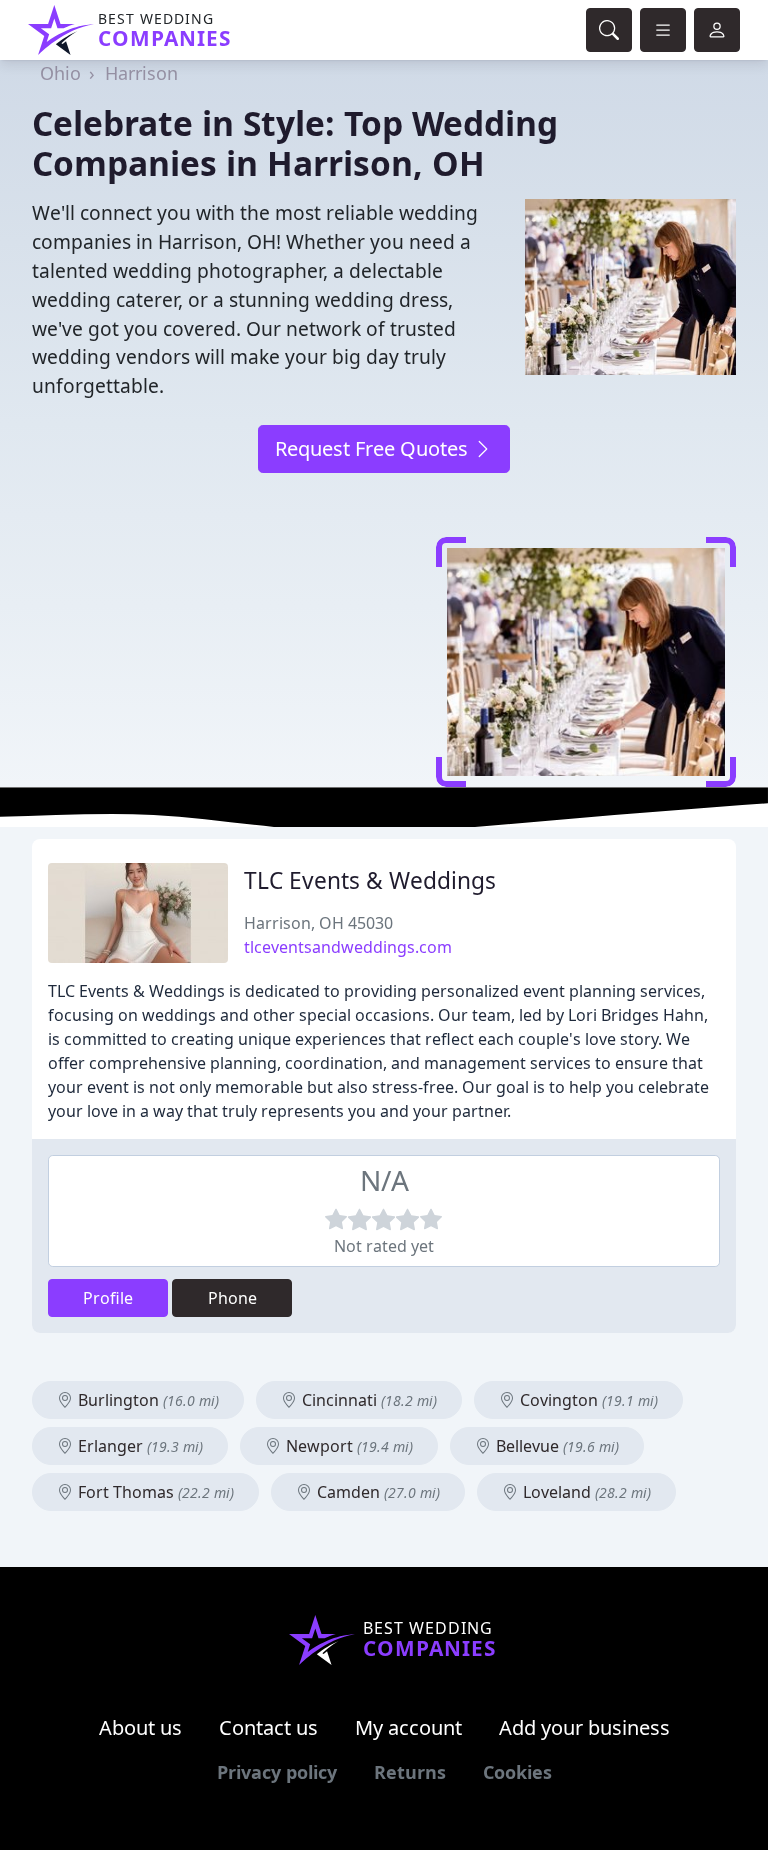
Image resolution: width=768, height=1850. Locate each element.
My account (408, 1727)
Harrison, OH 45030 (318, 923)
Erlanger (138, 1446)
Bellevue (555, 1446)
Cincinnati (367, 1400)
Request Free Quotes (374, 448)
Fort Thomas (154, 1492)
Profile (108, 1298)
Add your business (584, 1727)
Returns (410, 1772)
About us (140, 1727)
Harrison (141, 73)
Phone (232, 1298)
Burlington (146, 1400)
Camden (376, 1492)
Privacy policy (277, 1772)
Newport (347, 1446)
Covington (587, 1400)
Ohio (60, 73)
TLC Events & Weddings (370, 880)
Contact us (268, 1727)
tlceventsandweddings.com (348, 947)
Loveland (585, 1492)
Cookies (517, 1772)
